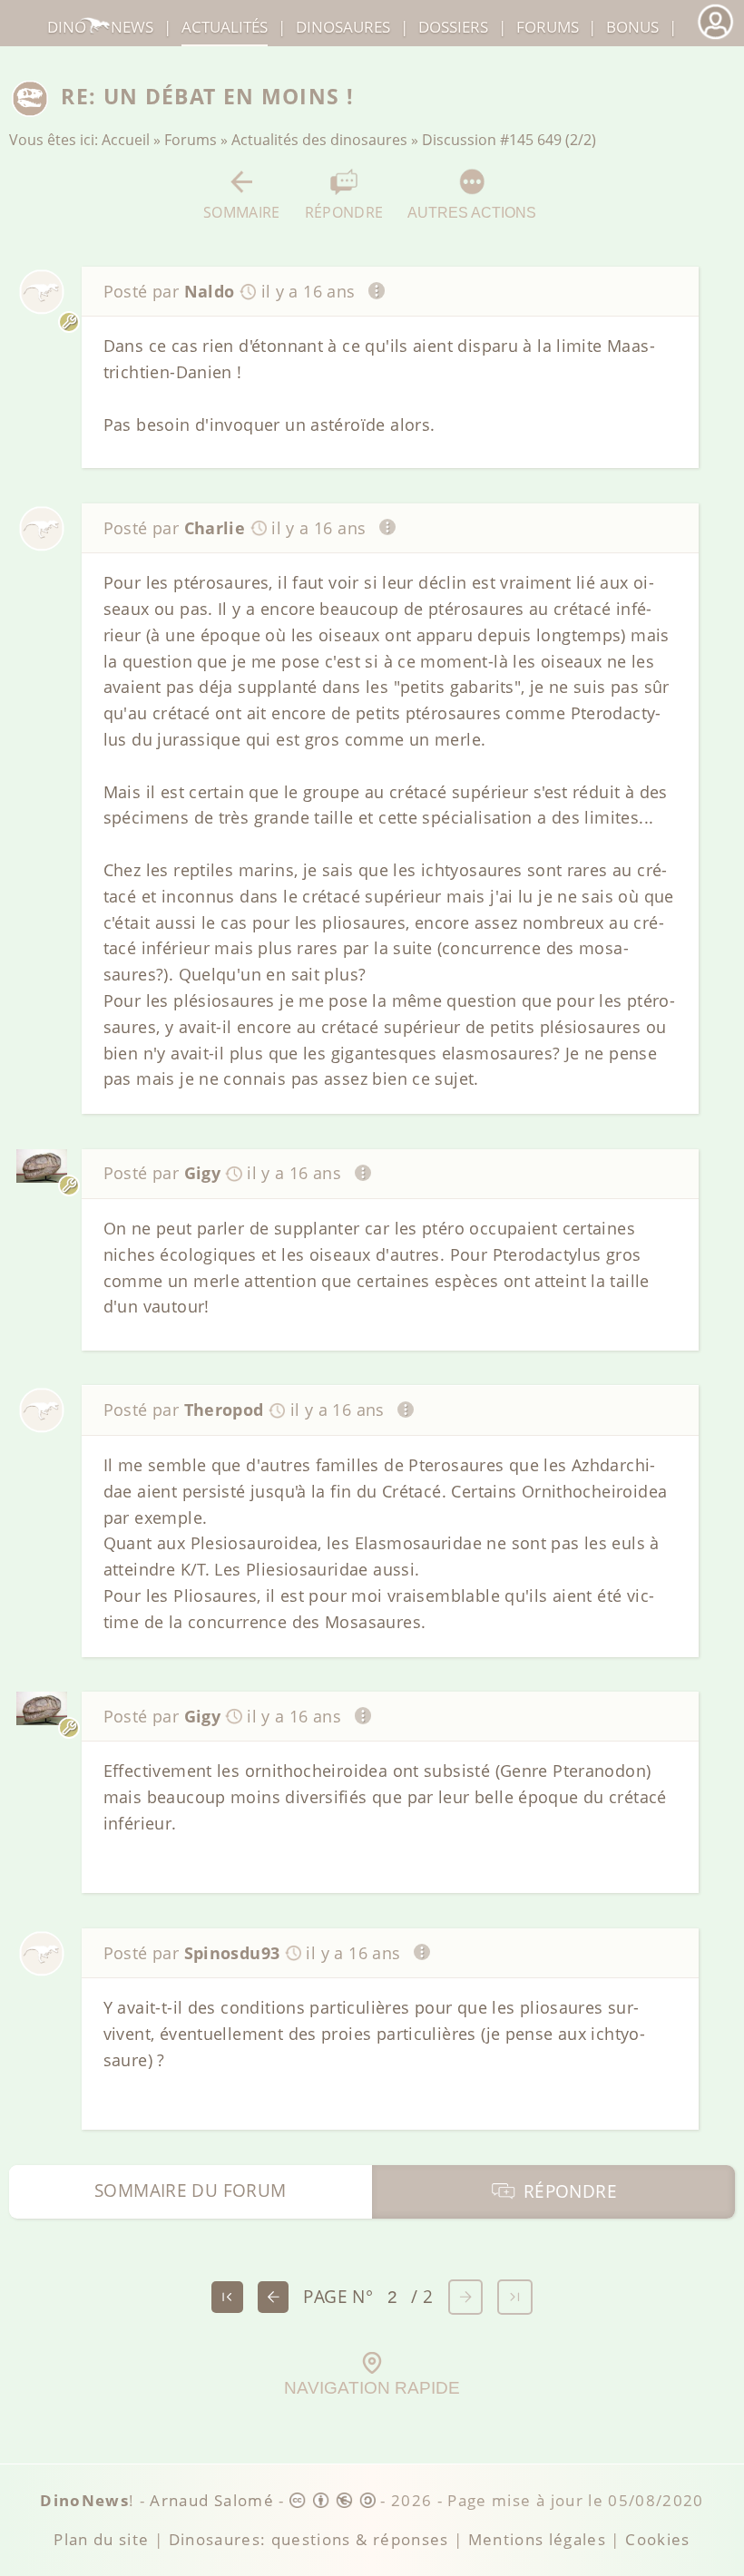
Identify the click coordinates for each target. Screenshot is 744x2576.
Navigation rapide (372, 2388)
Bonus (632, 27)
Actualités (225, 27)
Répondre (344, 212)
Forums (191, 140)
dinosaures (343, 27)
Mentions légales (538, 2539)
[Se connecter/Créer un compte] (715, 37)
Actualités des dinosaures (319, 140)
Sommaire (242, 212)
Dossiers (453, 27)
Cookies (657, 2539)
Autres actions (472, 212)
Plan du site (101, 2539)
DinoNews (100, 27)
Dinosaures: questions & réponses (309, 2539)
